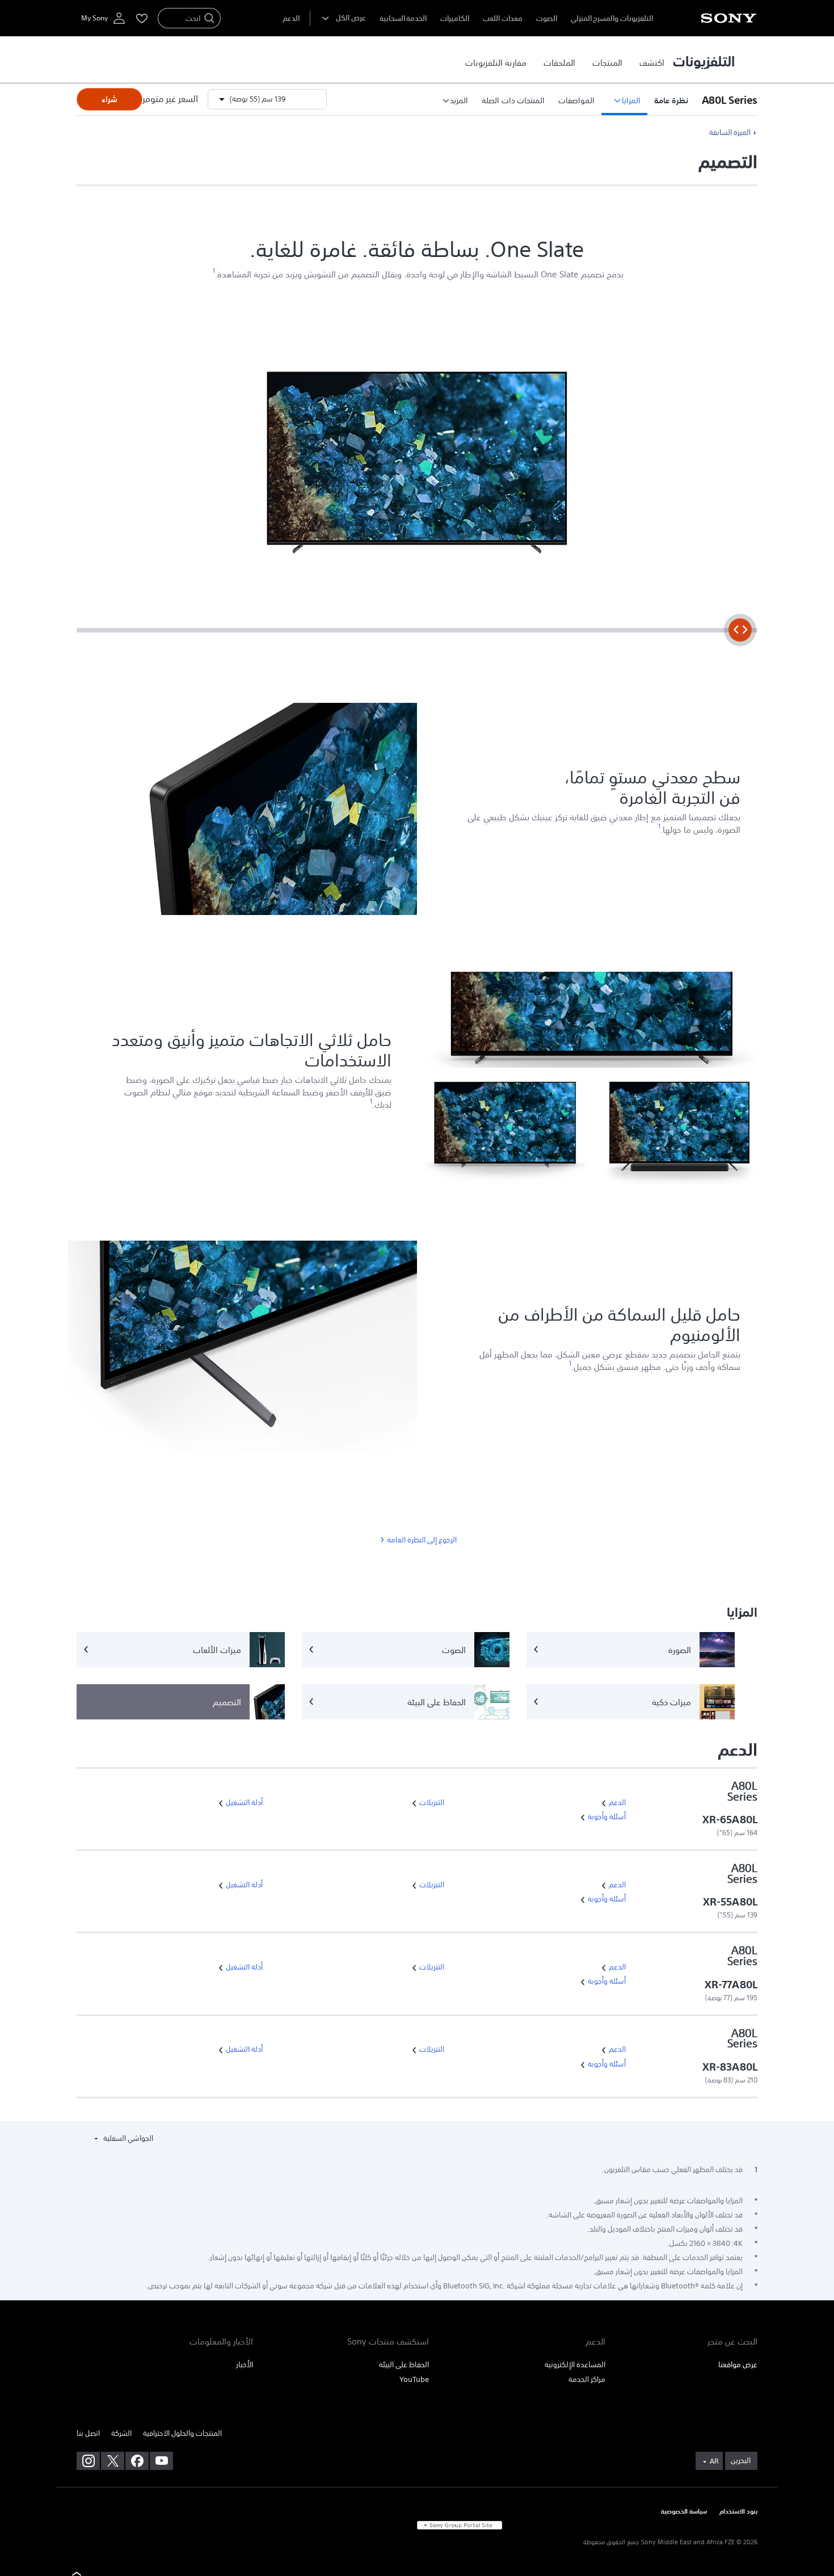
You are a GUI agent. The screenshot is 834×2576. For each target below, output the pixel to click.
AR (714, 2461)
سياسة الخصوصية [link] (684, 2512)
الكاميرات (455, 18)
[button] (726, 99)
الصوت (547, 18)
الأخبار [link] (245, 2365)
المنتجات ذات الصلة (513, 100)
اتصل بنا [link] (88, 2433)
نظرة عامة (671, 100)
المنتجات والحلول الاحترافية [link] (182, 2433)
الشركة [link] (121, 2433)
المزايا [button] (631, 100)
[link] (652, 62)
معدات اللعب (503, 18)
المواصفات (576, 100)
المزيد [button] (459, 100)
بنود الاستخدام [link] (738, 2512)
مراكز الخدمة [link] (587, 2379)
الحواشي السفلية (127, 2138)
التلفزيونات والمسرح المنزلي (612, 18)
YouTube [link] (414, 2379)
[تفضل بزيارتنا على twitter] (113, 2461)
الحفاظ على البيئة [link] (404, 2365)
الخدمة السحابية (403, 18)
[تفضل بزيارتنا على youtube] (161, 2461)
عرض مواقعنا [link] (738, 2365)
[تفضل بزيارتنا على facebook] (137, 2461)
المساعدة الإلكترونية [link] (575, 2365)
